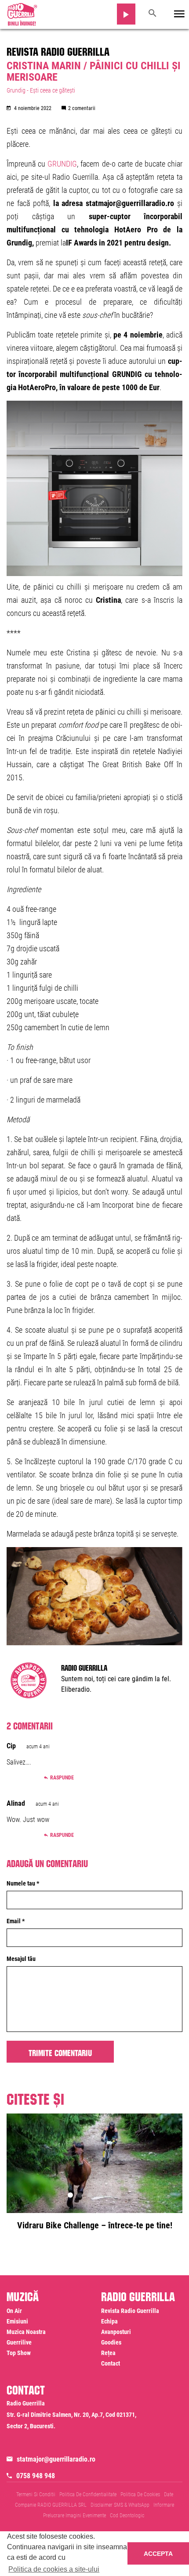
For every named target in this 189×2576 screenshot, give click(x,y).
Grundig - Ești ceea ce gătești (41, 90)
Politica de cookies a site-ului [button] (54, 2569)
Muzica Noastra (26, 2332)
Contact (111, 2363)
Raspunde (62, 1778)
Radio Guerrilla (84, 1667)
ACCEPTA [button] (158, 2554)
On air (14, 2311)
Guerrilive (19, 2342)
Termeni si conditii (36, 2494)
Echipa (109, 2321)
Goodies (111, 2342)
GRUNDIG (62, 164)
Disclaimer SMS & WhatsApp (120, 2505)
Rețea (108, 2353)
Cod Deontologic (127, 2516)
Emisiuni (17, 2321)
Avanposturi (116, 2332)
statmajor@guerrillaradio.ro (56, 2459)
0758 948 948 (36, 2476)
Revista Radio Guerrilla (58, 50)
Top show (19, 2353)
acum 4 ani (38, 1747)
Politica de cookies (140, 2494)
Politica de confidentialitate (88, 2494)
